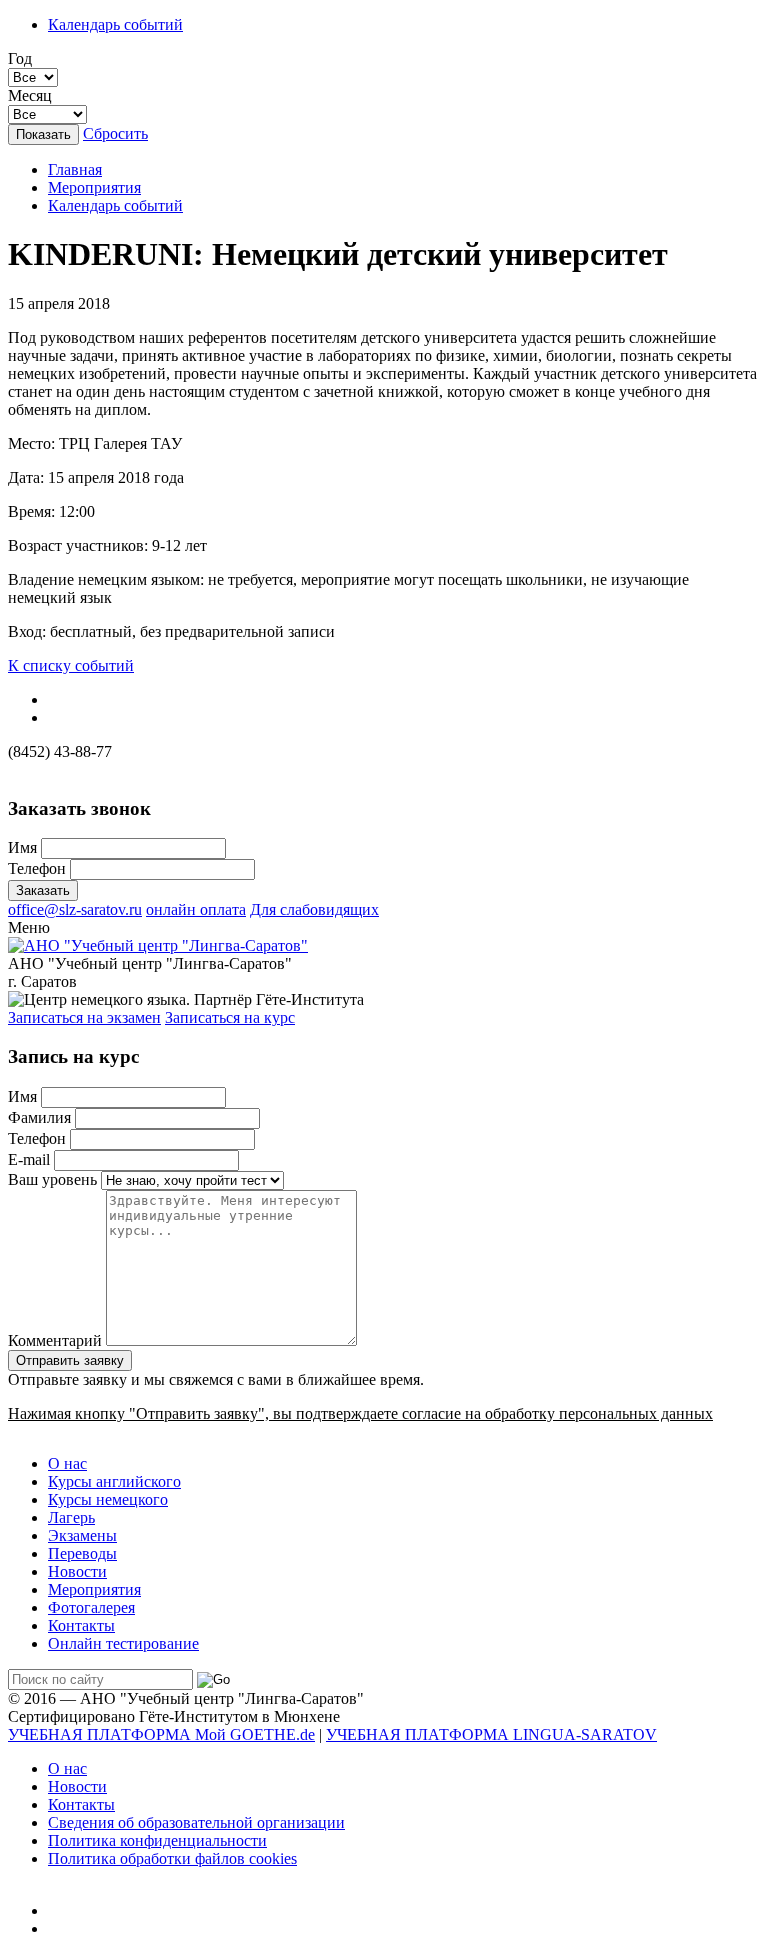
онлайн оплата (196, 909)
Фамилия (39, 1117)
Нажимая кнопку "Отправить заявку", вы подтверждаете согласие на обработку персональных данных (360, 1413)
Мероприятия (94, 187)
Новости (77, 1571)
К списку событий (71, 665)
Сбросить (115, 133)
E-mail (29, 1159)
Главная (75, 169)
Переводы (82, 1553)
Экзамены (82, 1535)
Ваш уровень (52, 1179)
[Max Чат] (64, 1910)
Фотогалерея (91, 1607)
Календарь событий (115, 24)
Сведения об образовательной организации (196, 1822)
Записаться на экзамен (84, 1017)
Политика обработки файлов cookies (172, 1858)
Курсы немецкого (108, 1499)
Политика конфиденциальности (157, 1840)
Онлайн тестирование (123, 1643)
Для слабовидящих (314, 909)
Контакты (81, 1625)
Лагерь (71, 1517)
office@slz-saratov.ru (75, 909)
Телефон (37, 868)
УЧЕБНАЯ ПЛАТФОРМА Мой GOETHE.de (161, 1734)
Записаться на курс (230, 1017)
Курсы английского (114, 1481)
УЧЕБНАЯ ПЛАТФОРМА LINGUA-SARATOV (491, 1734)
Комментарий (55, 1340)
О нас (67, 1463)
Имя (22, 847)
